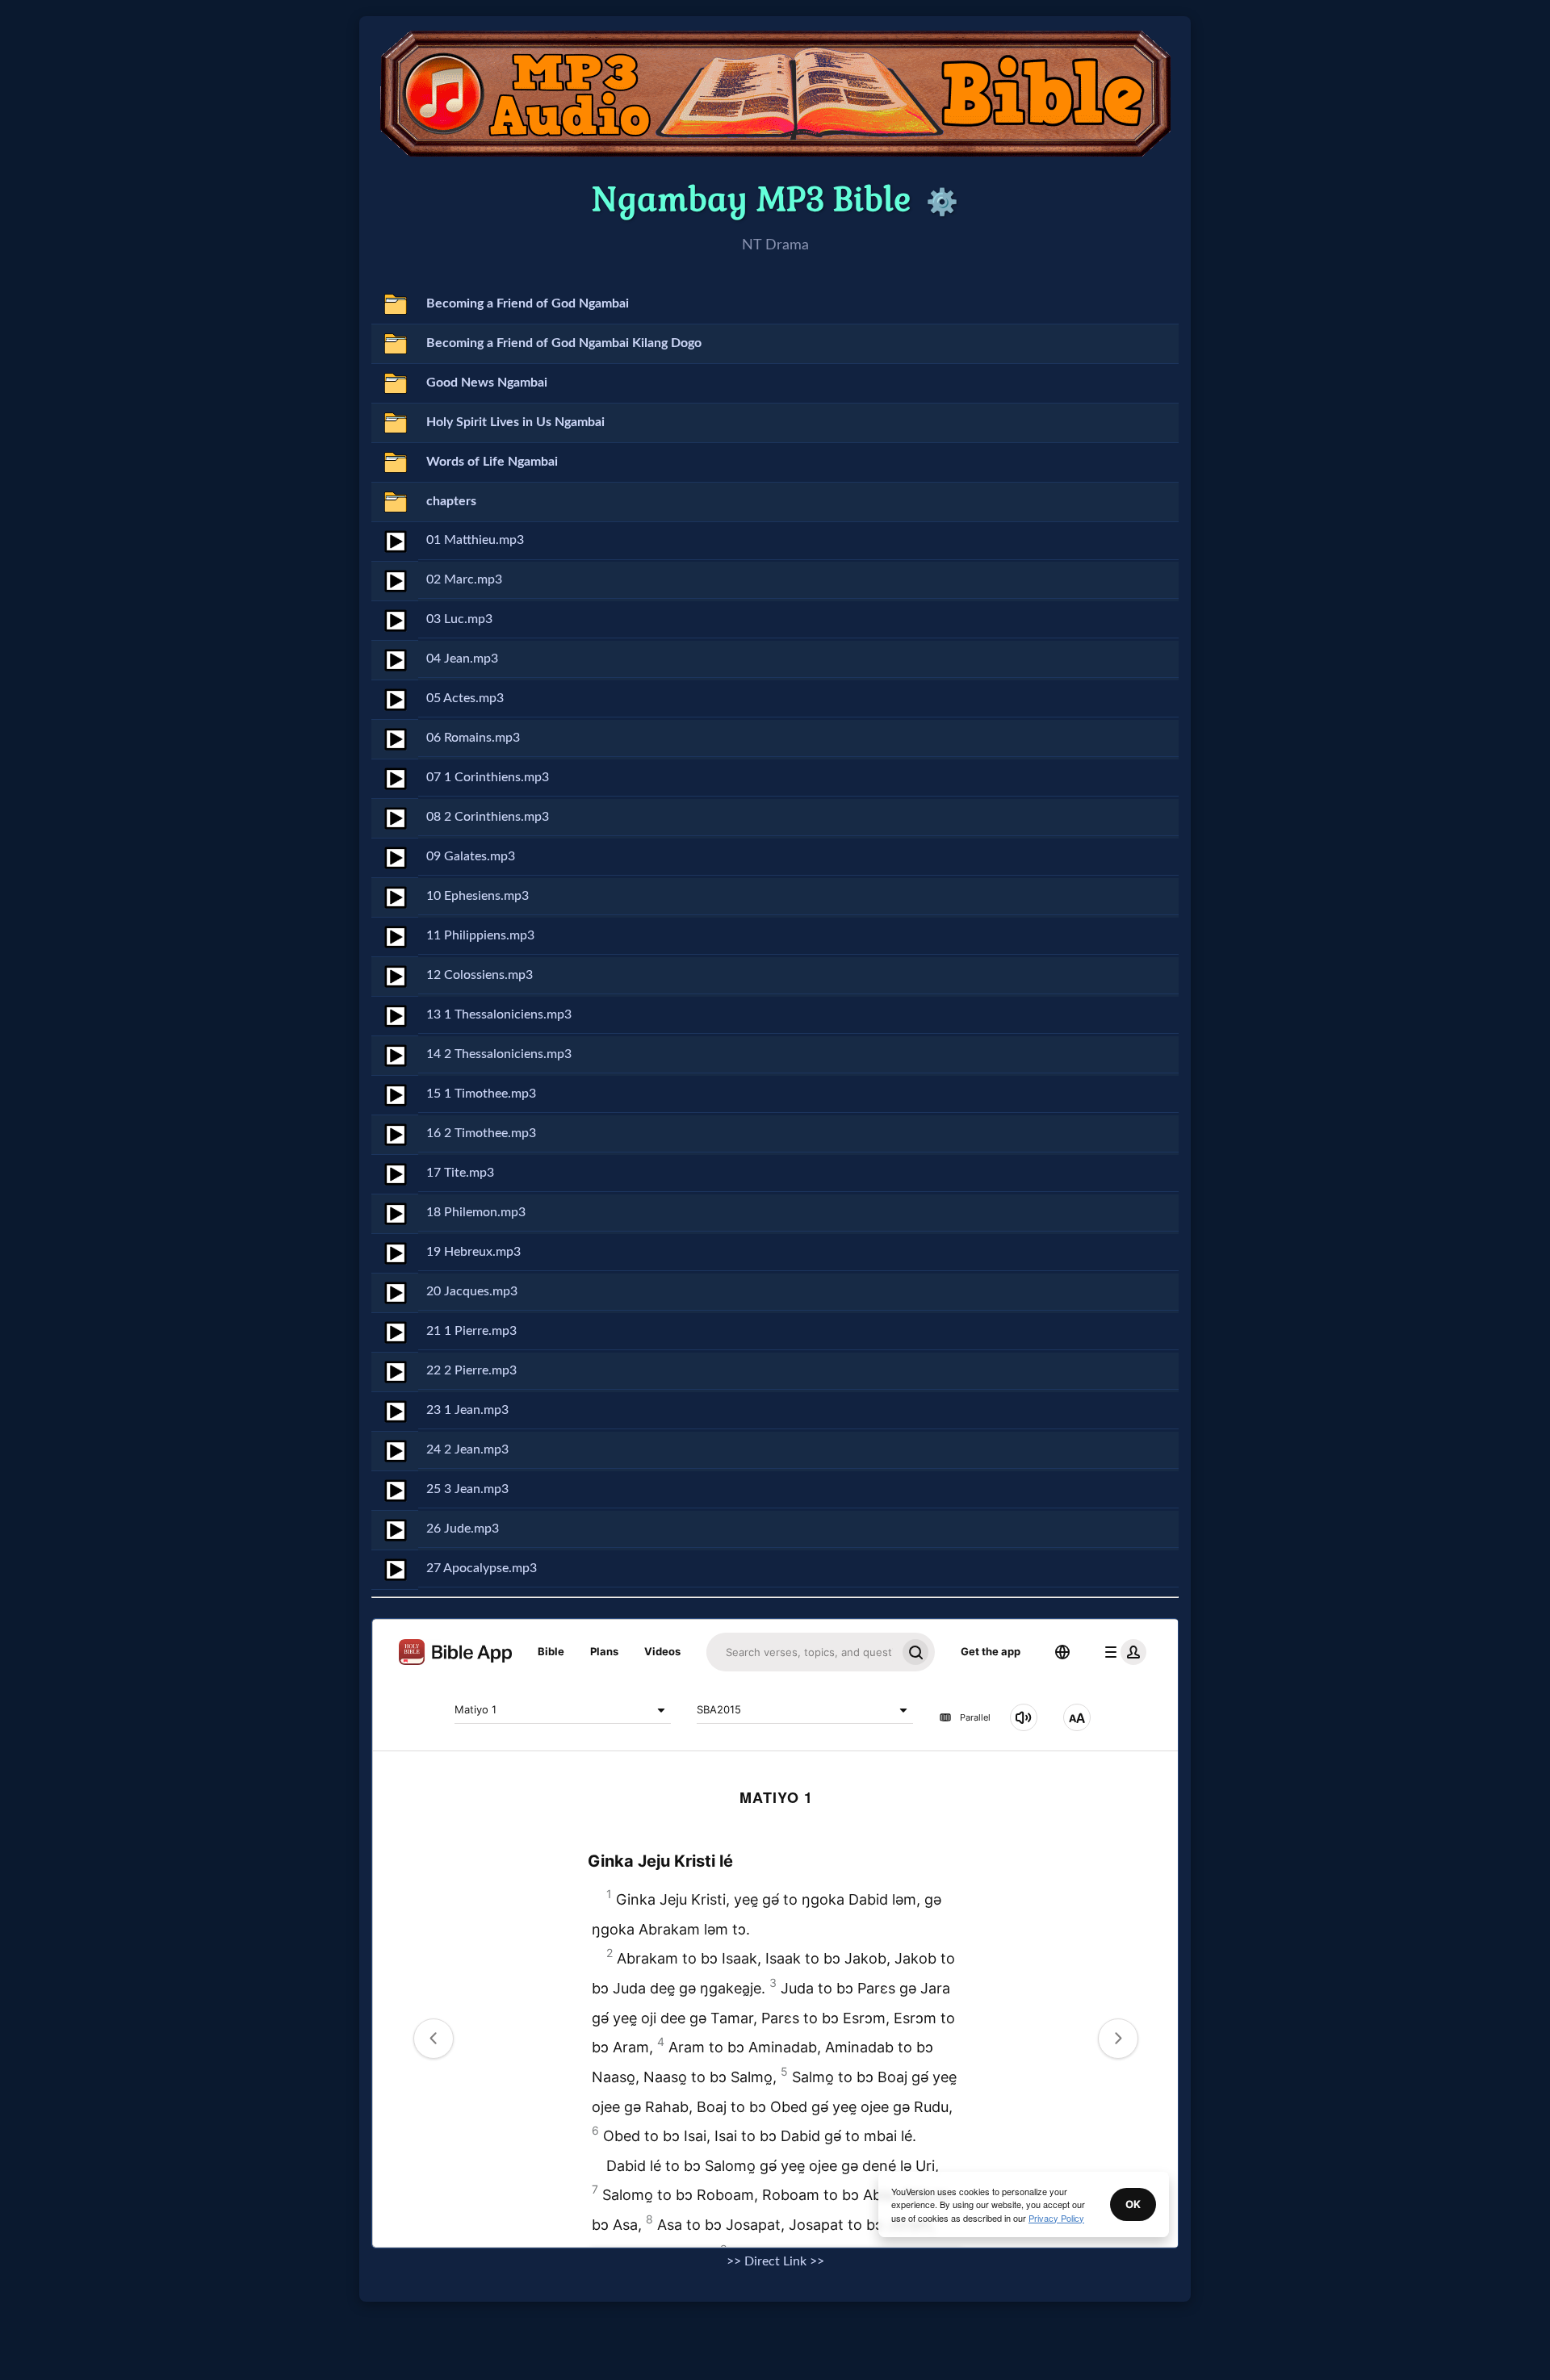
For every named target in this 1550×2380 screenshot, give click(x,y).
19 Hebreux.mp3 (473, 1252)
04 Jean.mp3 (462, 659)
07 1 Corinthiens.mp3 (488, 777)
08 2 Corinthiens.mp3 (488, 817)
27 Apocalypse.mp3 (482, 1568)
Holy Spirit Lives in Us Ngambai (515, 422)
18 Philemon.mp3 (476, 1212)
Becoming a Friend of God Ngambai (528, 303)
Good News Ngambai (487, 383)
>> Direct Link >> (775, 2261)
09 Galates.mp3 (471, 856)
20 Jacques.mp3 (472, 1291)
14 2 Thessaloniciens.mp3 (499, 1054)
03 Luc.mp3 (459, 619)
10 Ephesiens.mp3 (478, 896)
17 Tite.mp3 (460, 1173)
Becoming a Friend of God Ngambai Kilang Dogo (564, 343)
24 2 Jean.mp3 (467, 1449)
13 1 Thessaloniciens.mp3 (499, 1014)
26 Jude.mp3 (463, 1529)
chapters (451, 501)
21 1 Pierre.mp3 (471, 1331)
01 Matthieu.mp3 (475, 540)
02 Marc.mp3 (464, 579)
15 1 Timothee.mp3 (481, 1094)
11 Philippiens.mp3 (480, 935)
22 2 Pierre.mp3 (471, 1370)
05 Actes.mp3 (465, 698)
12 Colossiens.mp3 (480, 975)
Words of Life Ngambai (492, 462)
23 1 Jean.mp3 (467, 1410)
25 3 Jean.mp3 (467, 1489)
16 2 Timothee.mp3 (481, 1133)
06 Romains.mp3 (473, 738)
